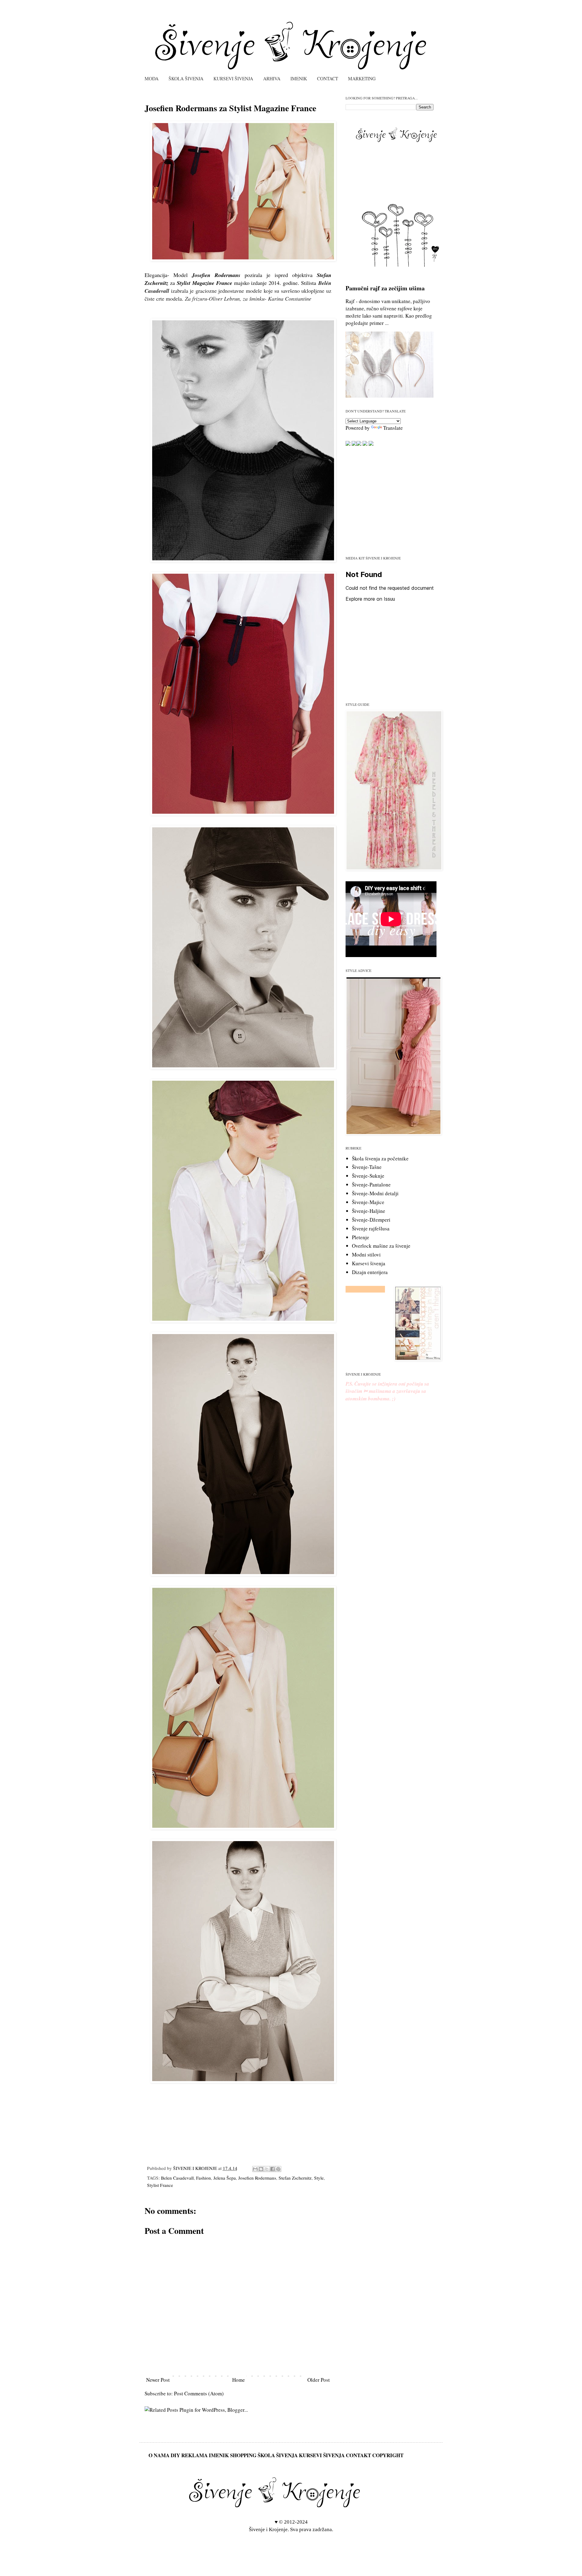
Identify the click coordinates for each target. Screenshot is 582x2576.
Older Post (319, 2380)
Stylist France (160, 2185)
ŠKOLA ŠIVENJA (186, 78)
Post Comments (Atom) (199, 2393)
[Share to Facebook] (273, 2169)
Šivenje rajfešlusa (371, 1228)
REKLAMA (194, 2455)
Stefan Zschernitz (295, 2178)
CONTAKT (358, 2455)
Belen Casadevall (177, 2178)
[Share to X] (267, 2169)
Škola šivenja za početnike (380, 1158)
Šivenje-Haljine (369, 1211)
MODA (152, 78)
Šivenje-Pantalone (371, 1185)
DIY (175, 2455)
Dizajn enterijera (370, 1272)
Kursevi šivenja (369, 1263)
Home (239, 2380)
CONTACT (328, 78)
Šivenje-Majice (368, 1202)
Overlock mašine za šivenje (381, 1246)
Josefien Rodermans (257, 2178)
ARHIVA (272, 78)
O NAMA (159, 2455)
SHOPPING (243, 2455)
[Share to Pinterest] (278, 2169)
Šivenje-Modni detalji (375, 1193)
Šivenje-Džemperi (371, 1220)
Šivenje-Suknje (368, 1176)
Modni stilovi (366, 1255)
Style (319, 2178)
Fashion (204, 2178)
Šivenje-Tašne (367, 1167)
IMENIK (299, 78)
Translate (393, 428)
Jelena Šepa (225, 2178)
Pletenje (361, 1237)
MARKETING (362, 78)
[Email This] (255, 2169)
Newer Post (158, 2380)
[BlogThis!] (261, 2169)
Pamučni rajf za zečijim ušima (385, 288)
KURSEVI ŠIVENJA (233, 78)
